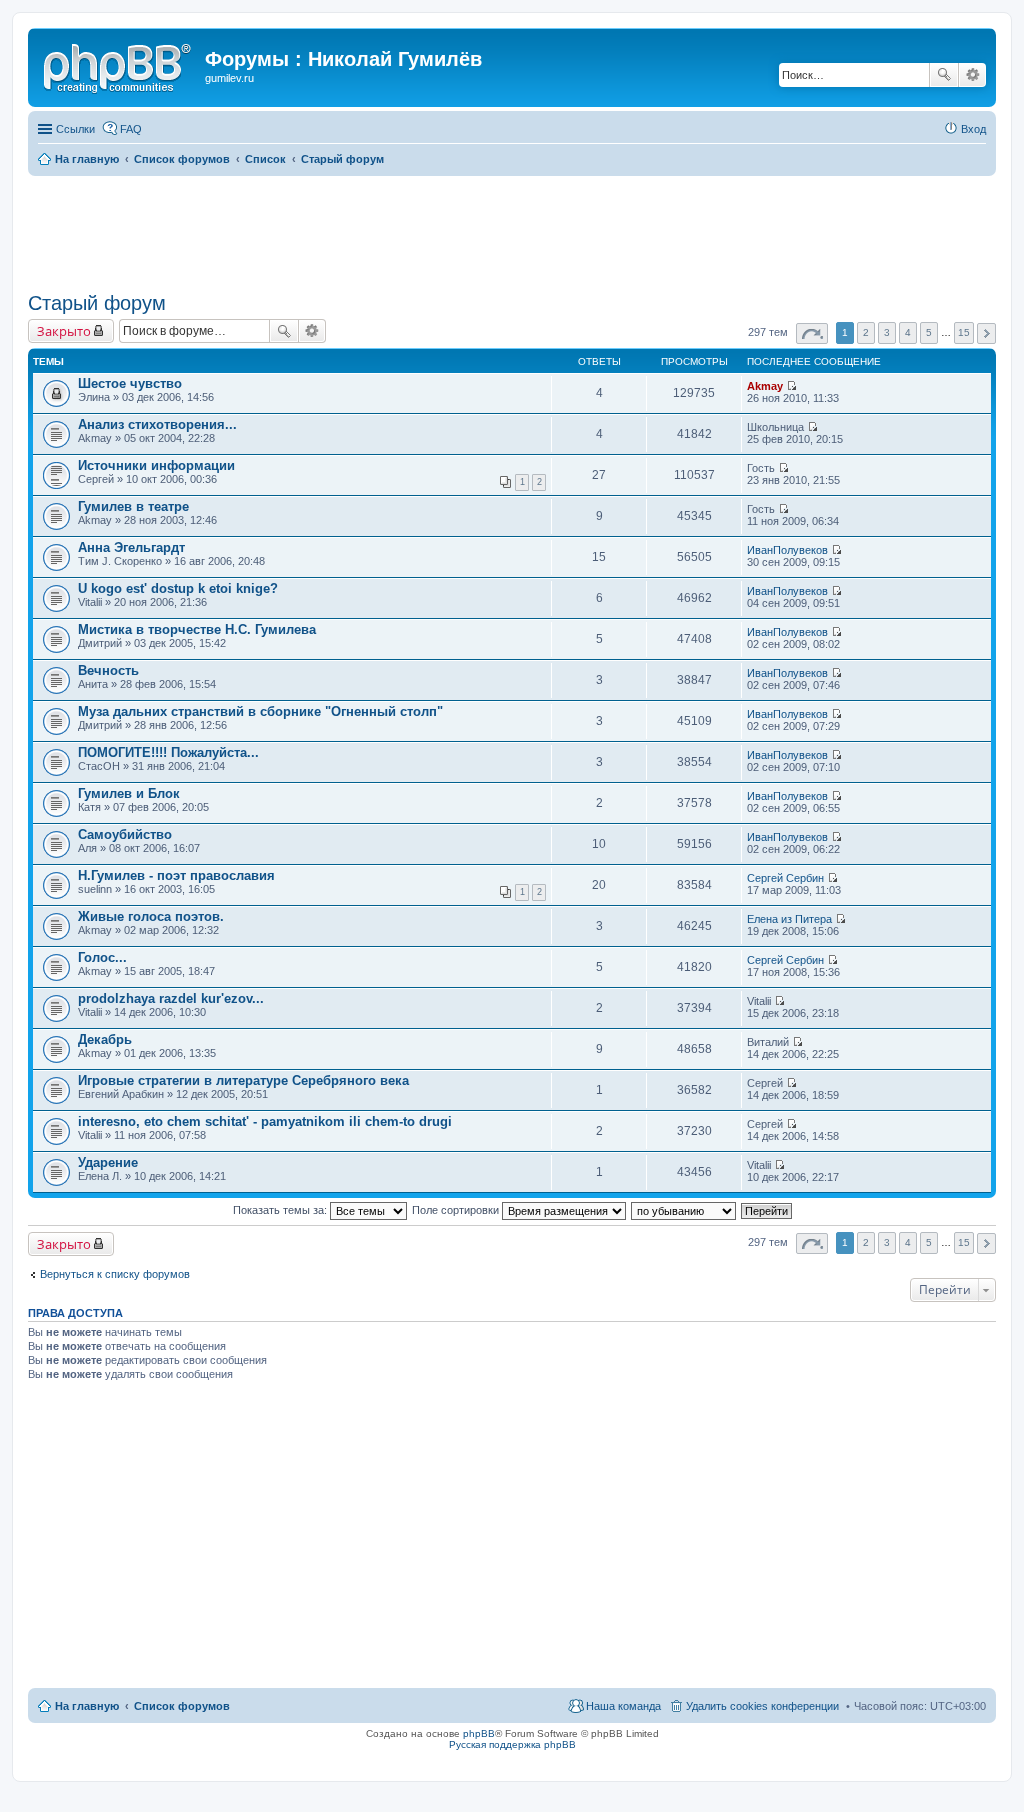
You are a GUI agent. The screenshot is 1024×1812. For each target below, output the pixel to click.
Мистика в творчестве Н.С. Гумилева (197, 629)
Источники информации (156, 465)
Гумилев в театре (133, 506)
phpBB (479, 1733)
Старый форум (97, 303)
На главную (87, 1706)
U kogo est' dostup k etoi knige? (178, 588)
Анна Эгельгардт (131, 547)
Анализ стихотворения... (157, 424)
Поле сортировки (457, 1210)
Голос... (102, 957)
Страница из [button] (812, 333)
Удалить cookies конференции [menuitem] (762, 1706)
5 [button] (929, 332)
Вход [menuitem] (973, 129)
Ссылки (75, 129)
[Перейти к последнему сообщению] (791, 386)
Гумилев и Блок (129, 793)
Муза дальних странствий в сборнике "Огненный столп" (260, 711)
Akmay (765, 386)
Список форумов (182, 1706)
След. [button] (986, 333)
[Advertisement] (512, 231)
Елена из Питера (789, 919)
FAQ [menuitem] (131, 129)
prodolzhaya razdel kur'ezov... (171, 998)
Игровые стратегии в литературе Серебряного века (243, 1080)
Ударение (108, 1162)
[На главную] (119, 65)
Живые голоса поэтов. (151, 916)
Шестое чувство (130, 383)
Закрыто (64, 331)
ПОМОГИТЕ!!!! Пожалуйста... (168, 752)
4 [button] (908, 332)
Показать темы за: (281, 1210)
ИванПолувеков (787, 550)
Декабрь (105, 1039)
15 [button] (964, 332)
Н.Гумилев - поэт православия (176, 875)
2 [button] (866, 332)
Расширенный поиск (972, 75)
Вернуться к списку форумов (115, 1274)
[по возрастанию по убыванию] (684, 1210)
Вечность (108, 670)
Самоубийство (125, 834)
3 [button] (887, 332)
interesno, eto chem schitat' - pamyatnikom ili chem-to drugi (265, 1121)
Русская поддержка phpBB (512, 1744)
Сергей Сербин (785, 878)
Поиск (944, 75)
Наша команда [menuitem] (623, 1706)
